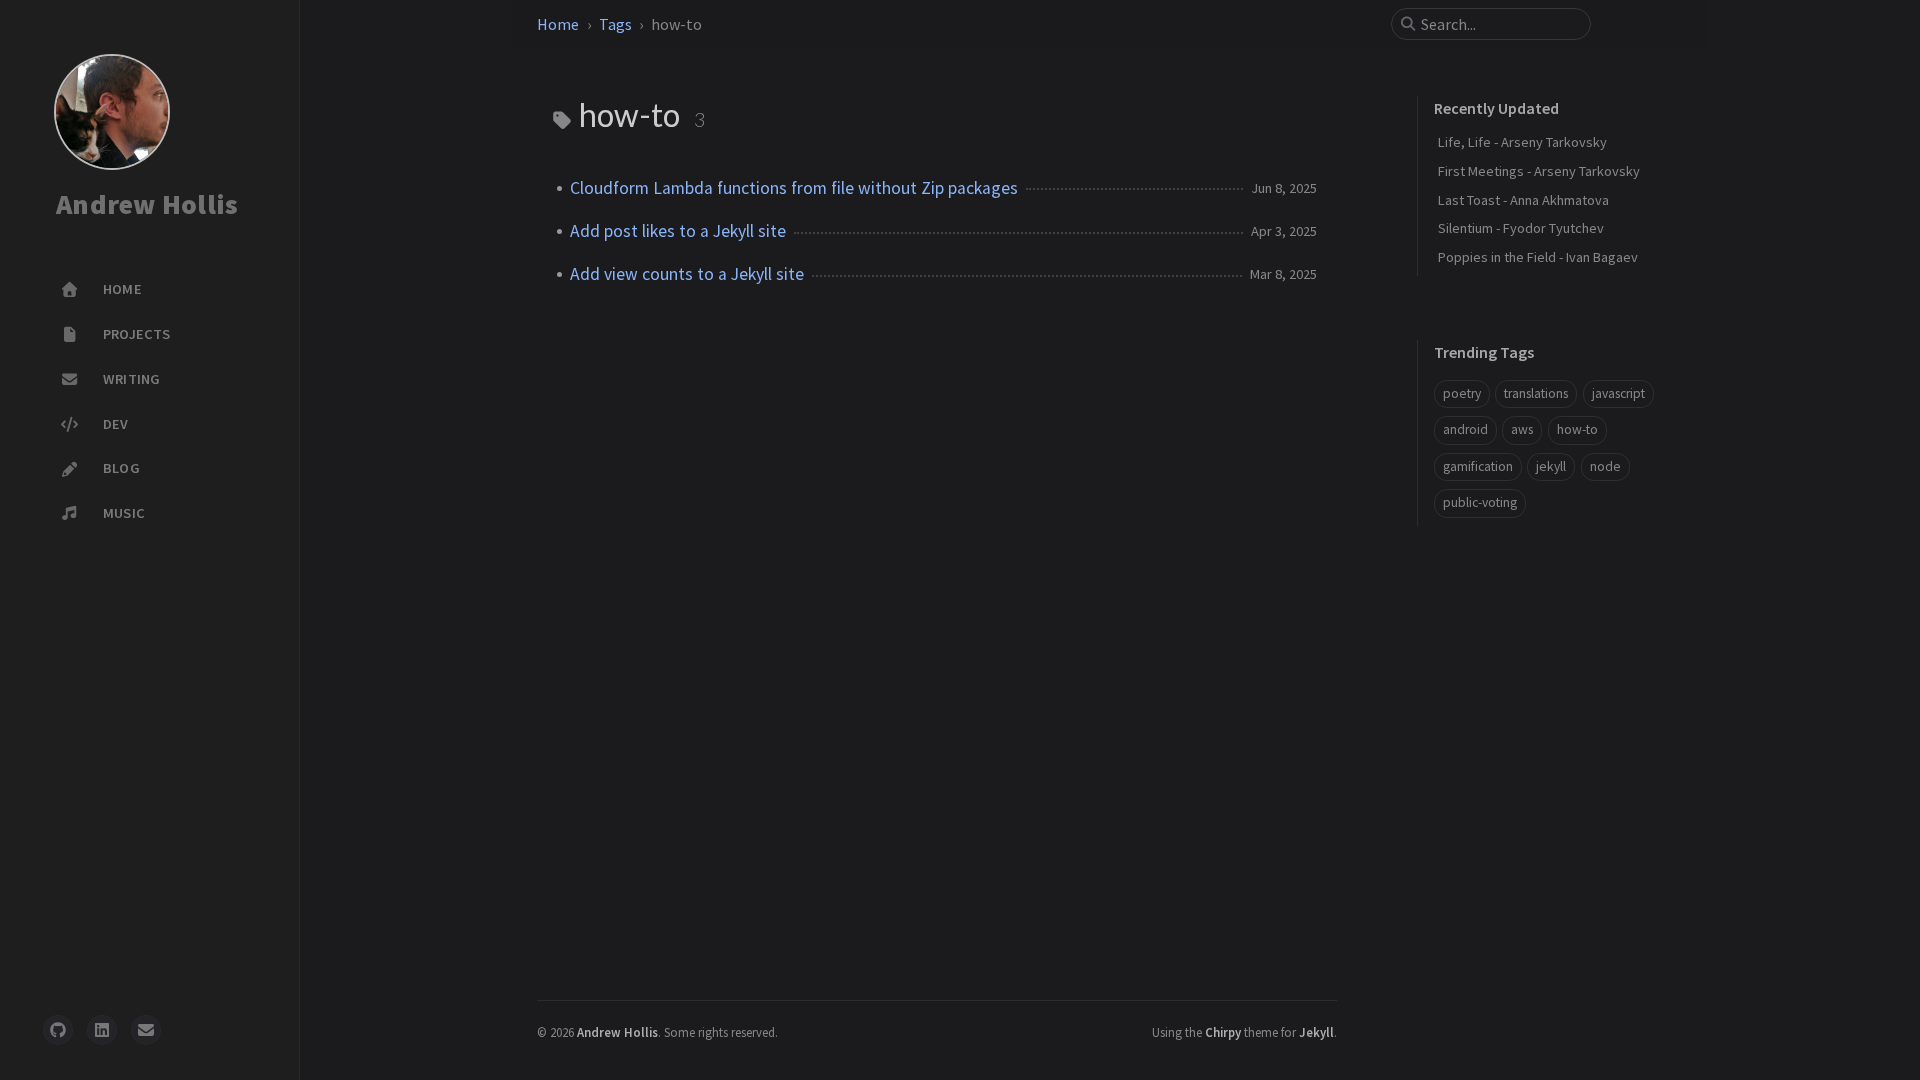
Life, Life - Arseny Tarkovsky (1522, 142)
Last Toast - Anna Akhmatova (1523, 200)
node (1605, 466)
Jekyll (1316, 1032)
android (1465, 429)
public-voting (1480, 502)
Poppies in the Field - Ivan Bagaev (1538, 257)
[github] (58, 1030)
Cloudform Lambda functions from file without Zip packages (794, 188)
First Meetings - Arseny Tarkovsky (1539, 171)
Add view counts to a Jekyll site (687, 274)
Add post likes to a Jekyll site (678, 231)
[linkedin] (102, 1030)
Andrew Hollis (147, 205)
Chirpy (1223, 1032)
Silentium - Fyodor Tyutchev (1521, 228)
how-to (1577, 429)
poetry (1462, 393)
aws (1522, 429)
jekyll (1551, 466)
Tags (615, 24)
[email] (146, 1030)
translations (1536, 393)
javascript (1618, 393)
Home (558, 24)
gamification (1478, 466)
